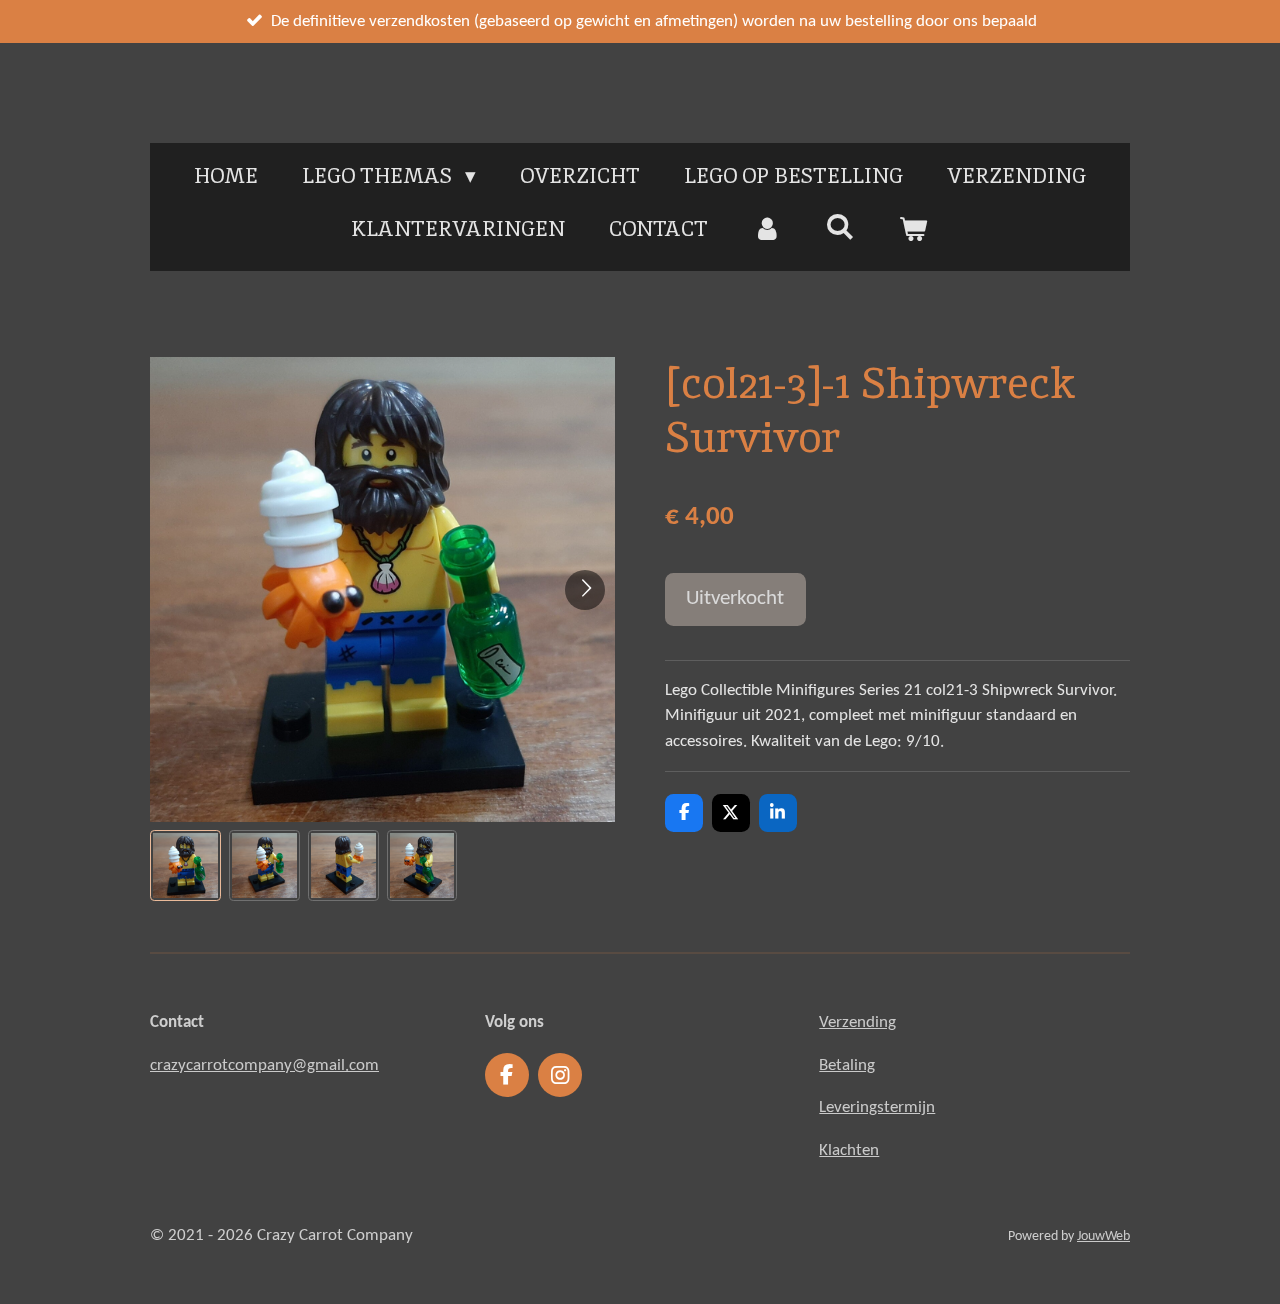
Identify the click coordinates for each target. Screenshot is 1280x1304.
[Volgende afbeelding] (585, 590)
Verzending (857, 1022)
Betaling (847, 1065)
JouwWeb (1103, 1236)
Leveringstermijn (877, 1107)
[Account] (766, 229)
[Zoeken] (840, 226)
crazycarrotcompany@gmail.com (264, 1065)
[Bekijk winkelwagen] (913, 229)
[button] (185, 865)
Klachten (849, 1150)
